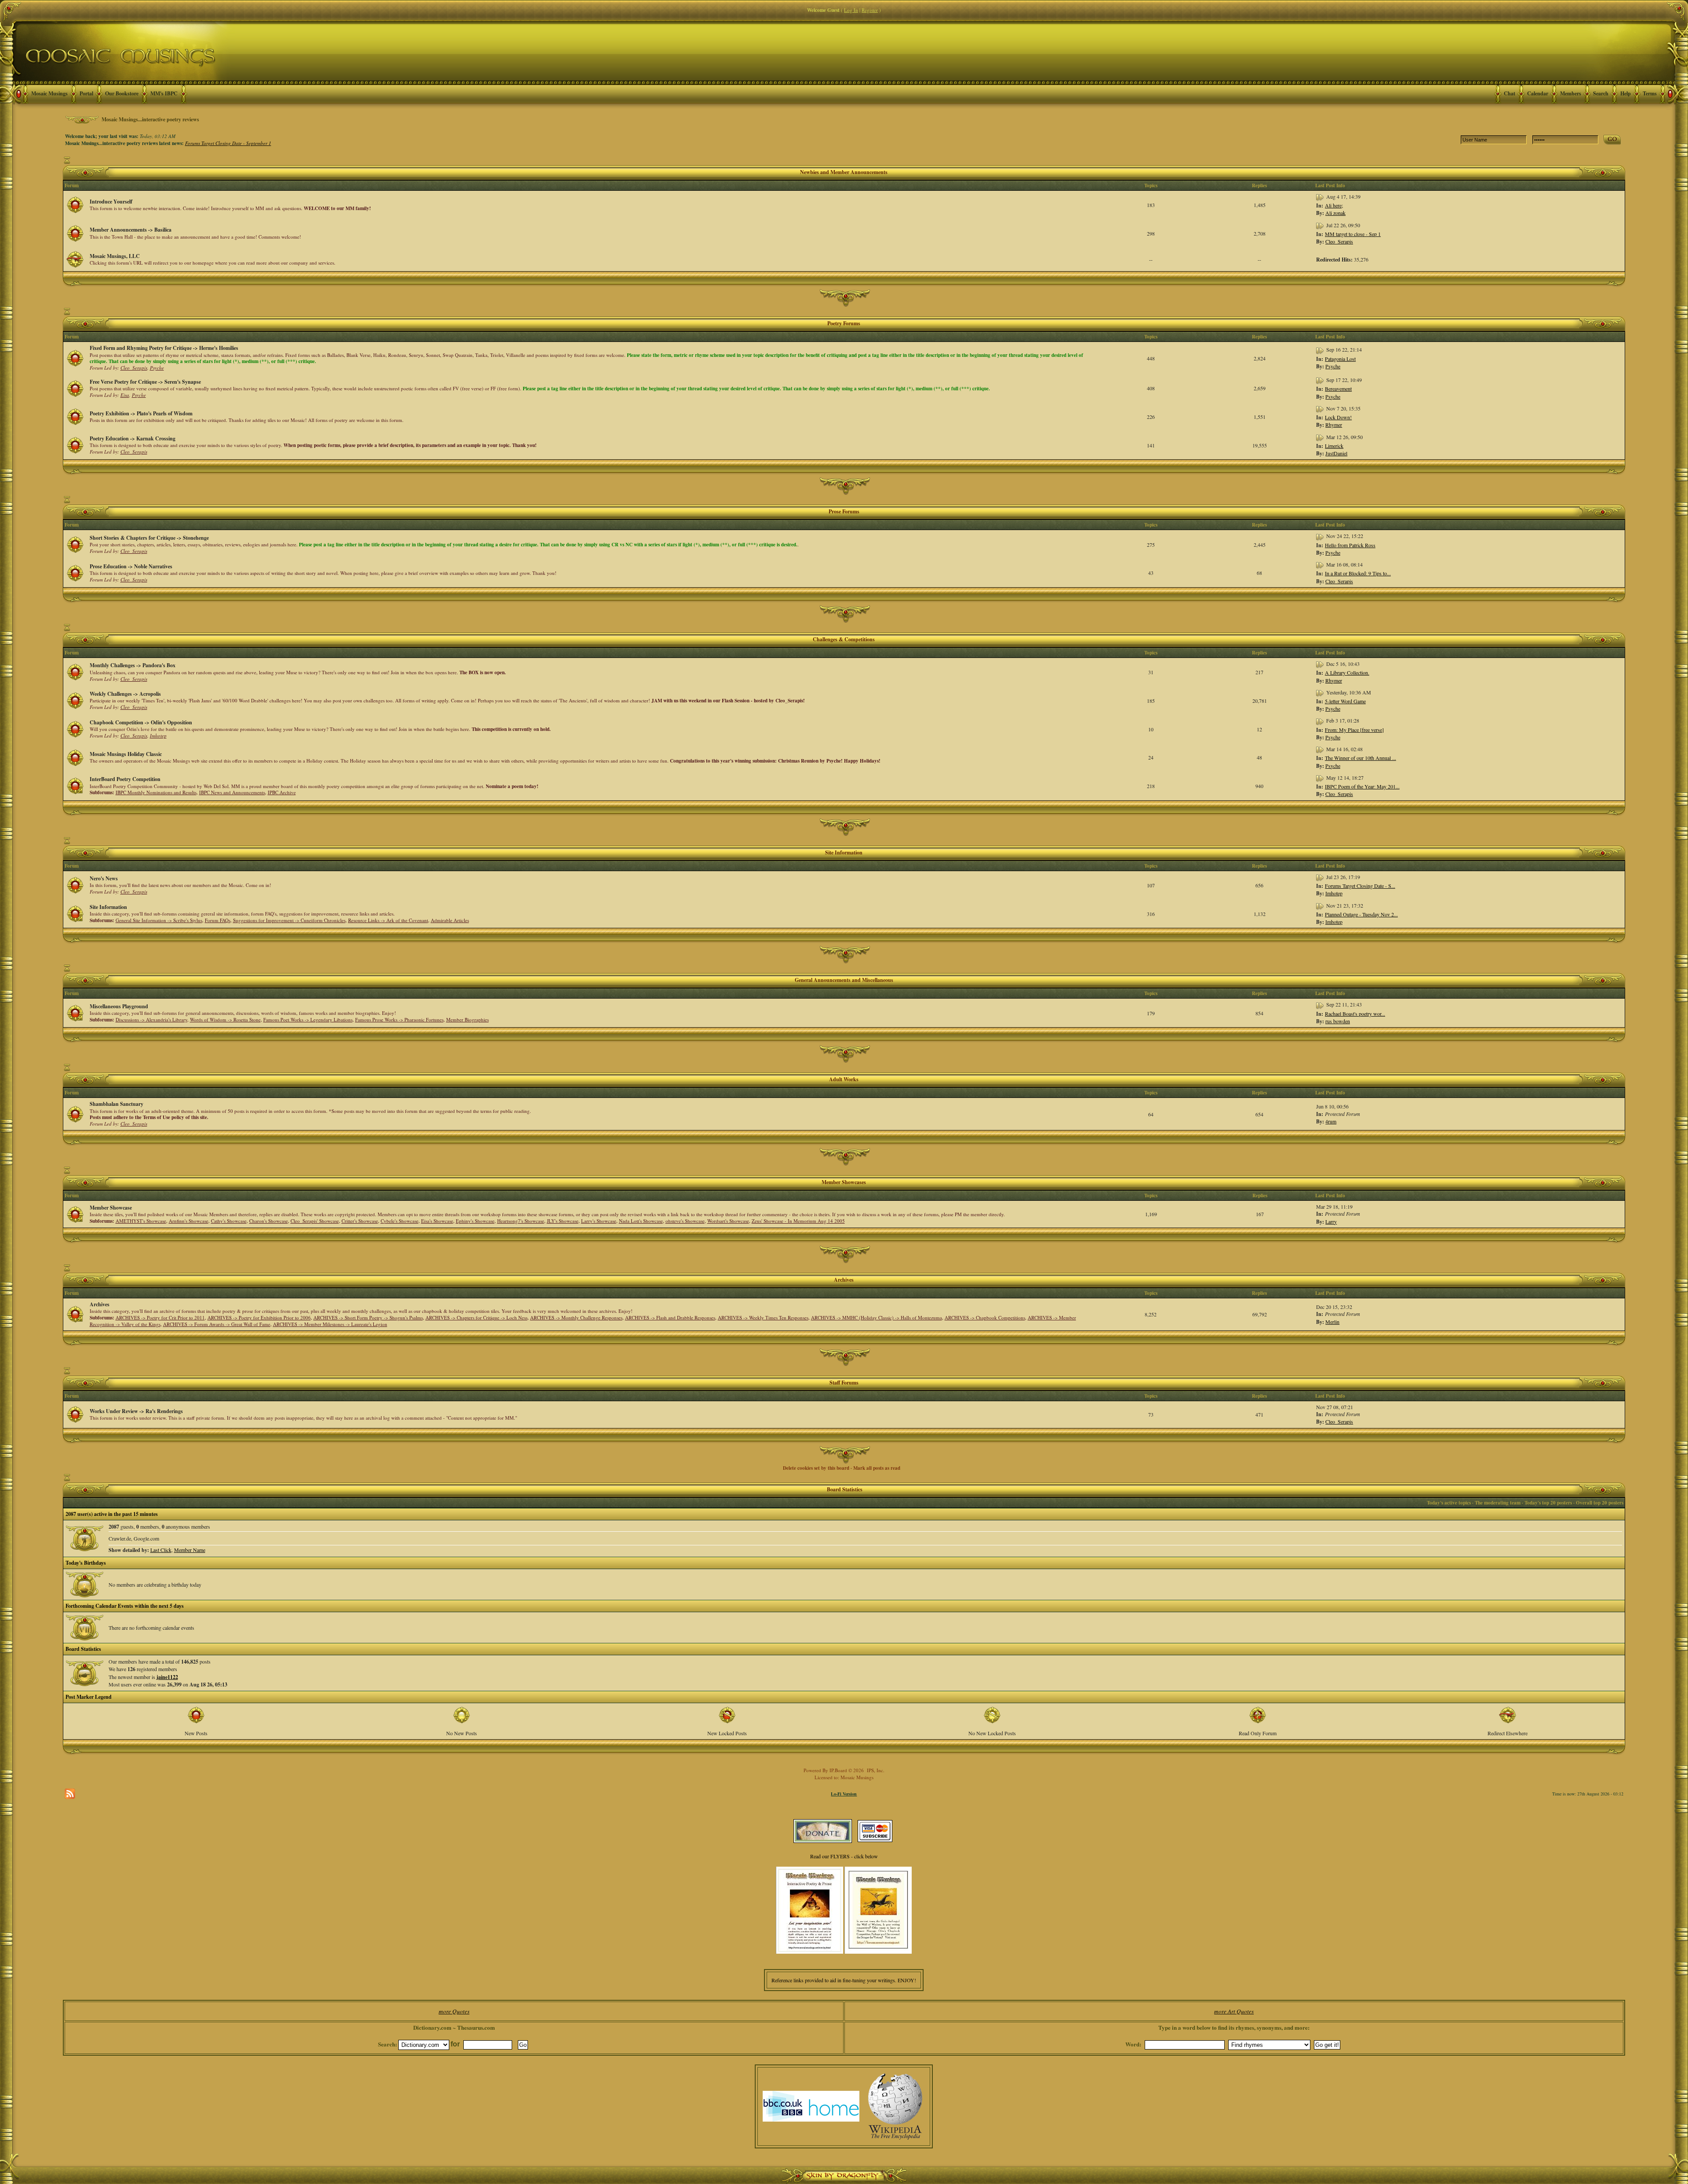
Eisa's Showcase (437, 1221)
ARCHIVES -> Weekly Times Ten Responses (763, 1317)
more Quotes (454, 2011)
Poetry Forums (844, 323)
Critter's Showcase (360, 1221)
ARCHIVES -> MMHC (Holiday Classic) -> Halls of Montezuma (877, 1317)
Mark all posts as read (877, 1468)
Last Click (161, 1550)
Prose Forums (844, 511)
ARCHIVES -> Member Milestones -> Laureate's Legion (330, 1324)
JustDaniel (1336, 453)
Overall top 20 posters (1600, 1503)
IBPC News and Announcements (232, 792)
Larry (1331, 1221)
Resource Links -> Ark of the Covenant (388, 920)
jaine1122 (167, 1677)
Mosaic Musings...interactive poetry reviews (150, 119)
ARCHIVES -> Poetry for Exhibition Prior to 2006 (259, 1317)
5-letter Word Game (1345, 701)
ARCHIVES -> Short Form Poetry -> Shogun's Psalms (368, 1317)
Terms (1650, 93)
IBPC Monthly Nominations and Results (156, 792)
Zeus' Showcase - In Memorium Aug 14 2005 (798, 1221)
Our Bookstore (122, 93)
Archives (844, 1280)
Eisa (125, 395)
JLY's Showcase (563, 1221)
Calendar (1538, 93)
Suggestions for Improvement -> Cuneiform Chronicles (289, 920)
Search (1601, 93)
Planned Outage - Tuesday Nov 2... (1361, 914)
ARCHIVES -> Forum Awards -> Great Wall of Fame (217, 1324)
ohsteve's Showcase (685, 1221)
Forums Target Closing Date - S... (1360, 886)
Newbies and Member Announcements (844, 172)
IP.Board (838, 1770)
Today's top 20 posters (1548, 1503)
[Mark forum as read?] (75, 204)
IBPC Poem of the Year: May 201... (1362, 786)
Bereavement (1338, 389)
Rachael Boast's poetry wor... (1355, 1014)
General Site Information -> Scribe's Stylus (159, 920)
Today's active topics (1449, 1503)
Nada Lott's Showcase (641, 1221)
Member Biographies (467, 1019)
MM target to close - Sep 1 (1353, 234)
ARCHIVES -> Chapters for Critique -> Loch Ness (477, 1317)
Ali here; (1334, 205)
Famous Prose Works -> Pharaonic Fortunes (399, 1019)
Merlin (1332, 1322)
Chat (1510, 93)
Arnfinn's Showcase (189, 1221)
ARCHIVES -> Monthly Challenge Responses (576, 1317)
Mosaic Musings (49, 93)
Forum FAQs (218, 920)
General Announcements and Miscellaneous (844, 980)
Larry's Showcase (599, 1221)
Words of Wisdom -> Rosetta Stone (225, 1019)
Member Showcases (844, 1182)
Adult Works (844, 1079)
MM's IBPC (164, 93)
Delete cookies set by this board (816, 1468)
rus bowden (1338, 1021)
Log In (851, 10)
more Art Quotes (1234, 2011)
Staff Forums (844, 1383)
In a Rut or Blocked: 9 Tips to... (1358, 573)
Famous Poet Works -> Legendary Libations (308, 1019)
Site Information (844, 852)
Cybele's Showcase (400, 1221)
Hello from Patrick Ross (1350, 545)
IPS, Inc (875, 1770)
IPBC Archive (282, 792)
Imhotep (158, 736)
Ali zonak (1335, 213)
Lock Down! (1338, 417)
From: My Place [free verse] (1354, 730)
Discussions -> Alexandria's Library (151, 1019)
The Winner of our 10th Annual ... (1361, 758)
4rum (1331, 1121)
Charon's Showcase (269, 1221)
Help (1626, 93)
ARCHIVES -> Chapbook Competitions (985, 1317)
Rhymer (1334, 425)
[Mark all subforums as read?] (75, 785)
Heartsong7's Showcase (521, 1221)
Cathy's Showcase (229, 1221)
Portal (86, 93)
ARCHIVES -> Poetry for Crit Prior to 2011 (160, 1317)
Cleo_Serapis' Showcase (315, 1221)
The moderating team (1498, 1503)
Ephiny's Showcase (475, 1221)
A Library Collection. (1347, 672)
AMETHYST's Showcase (141, 1221)
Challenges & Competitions (844, 639)
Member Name (190, 1550)
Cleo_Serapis (1339, 241)
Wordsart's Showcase (728, 1221)
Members (1571, 93)
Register (870, 10)
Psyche (157, 368)
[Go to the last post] (1321, 196)
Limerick (1334, 446)
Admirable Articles (450, 920)
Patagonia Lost (1340, 359)
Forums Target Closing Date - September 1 (228, 143)
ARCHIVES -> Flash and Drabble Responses (670, 1317)
